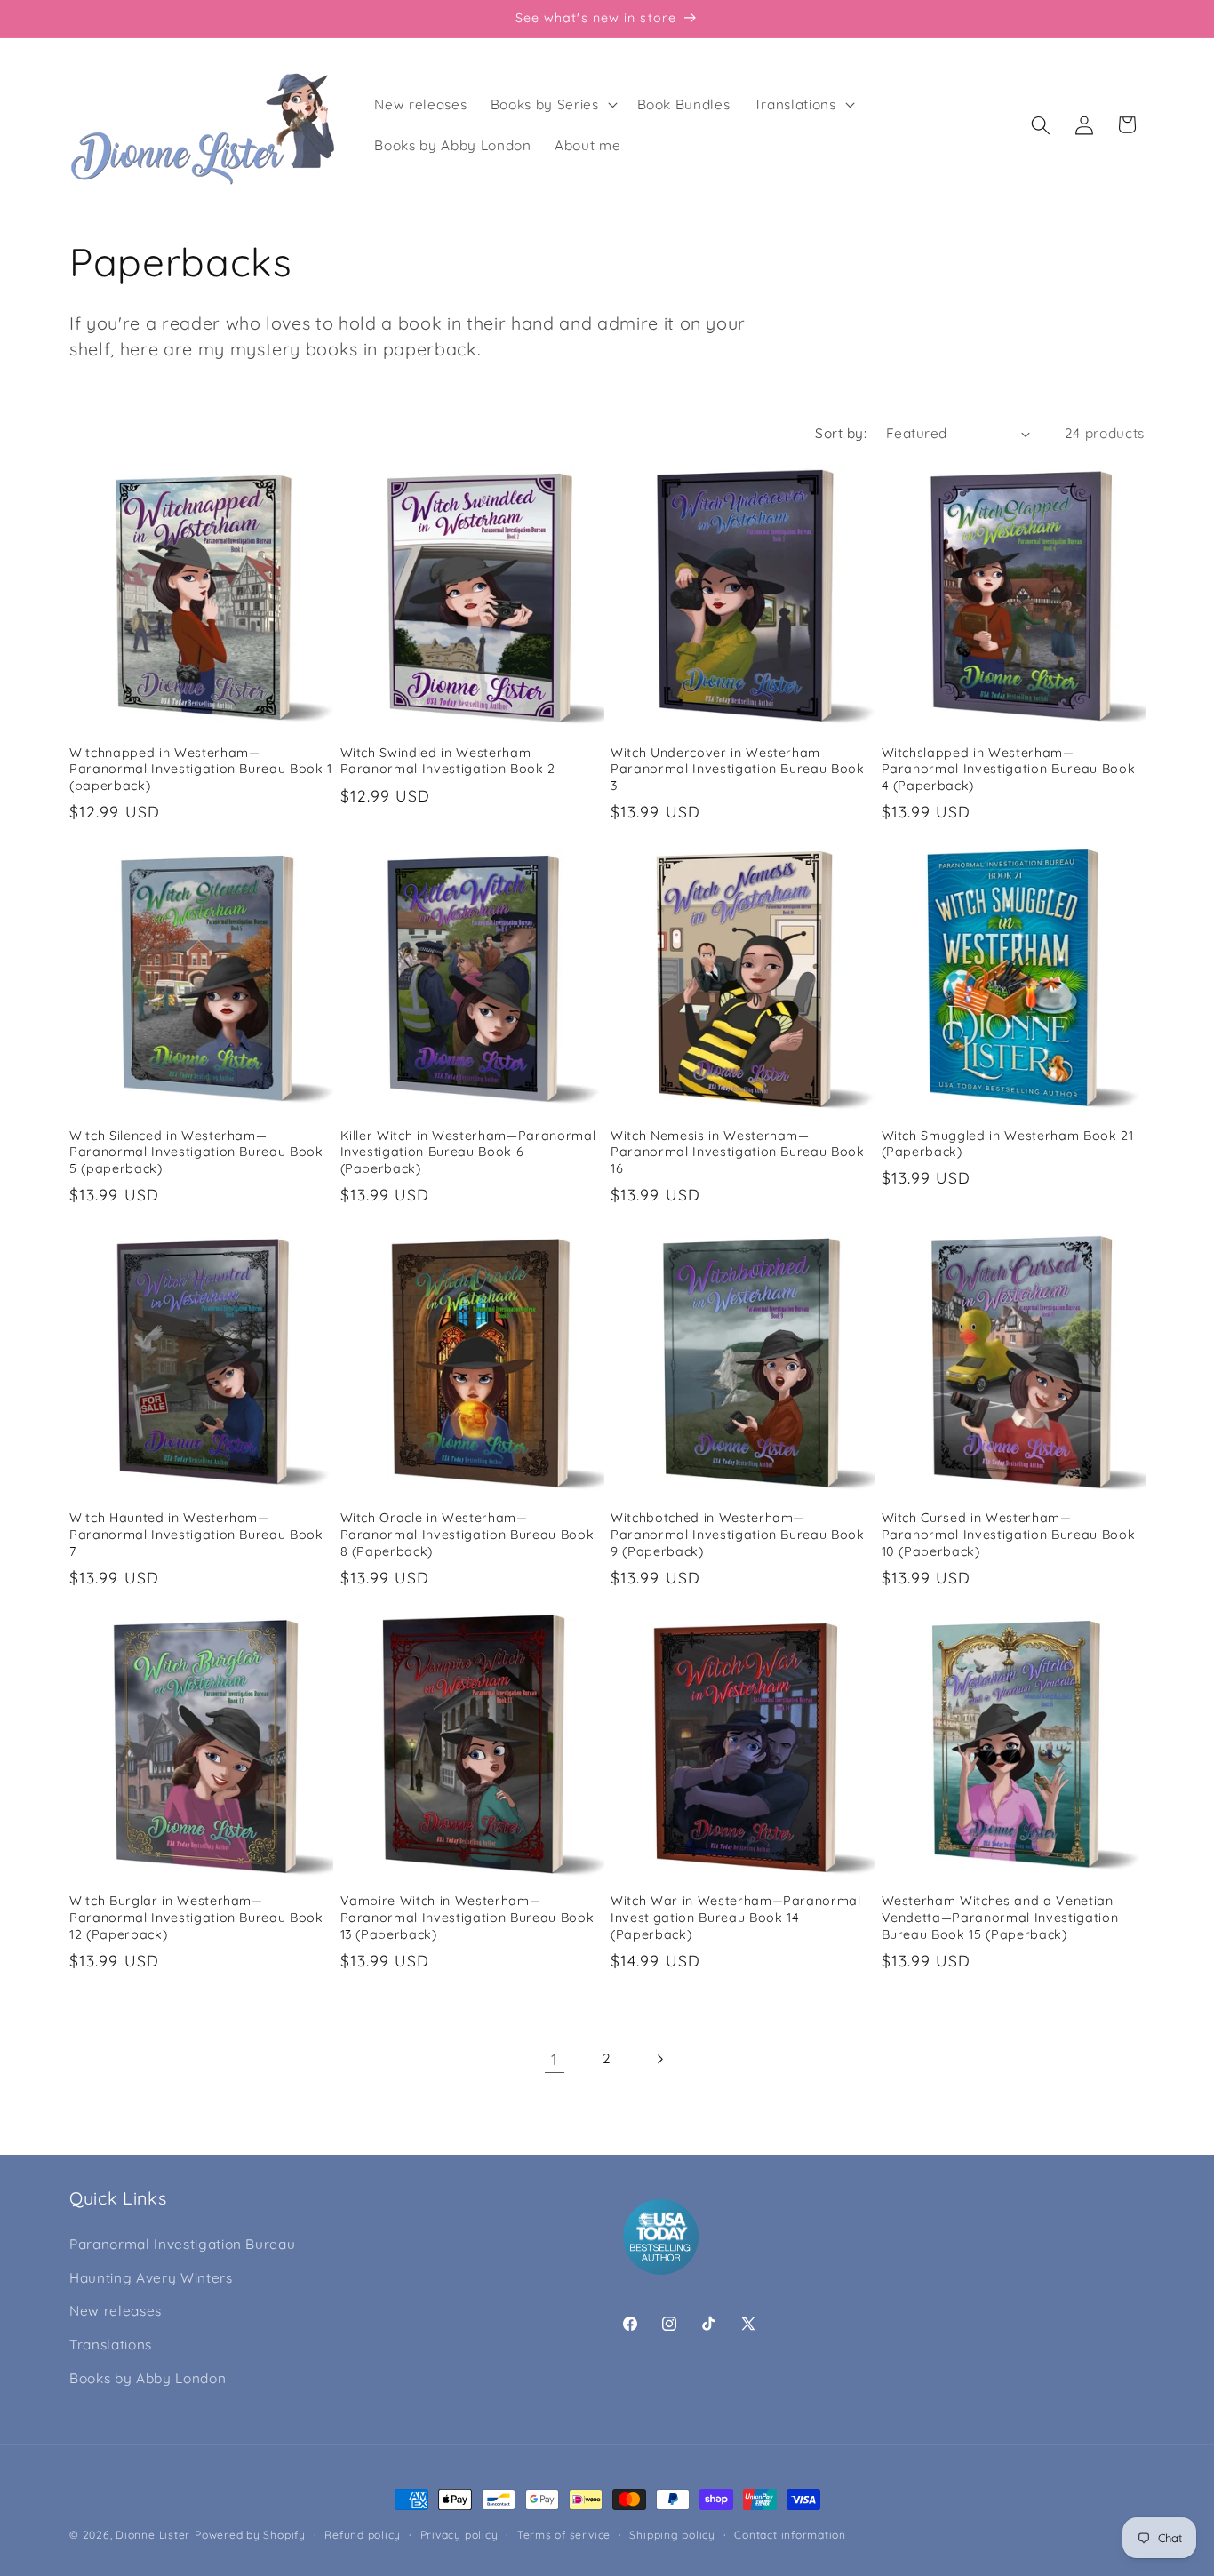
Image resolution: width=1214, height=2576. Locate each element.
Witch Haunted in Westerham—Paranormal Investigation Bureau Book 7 (196, 1534)
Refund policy (363, 2535)
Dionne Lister (153, 2535)
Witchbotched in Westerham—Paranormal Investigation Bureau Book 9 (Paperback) (738, 1534)
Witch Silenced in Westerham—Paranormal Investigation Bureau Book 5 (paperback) (196, 1152)
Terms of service (564, 2535)
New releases (116, 2311)
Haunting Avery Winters (151, 2278)
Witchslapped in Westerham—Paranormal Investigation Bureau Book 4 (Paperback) (1009, 769)
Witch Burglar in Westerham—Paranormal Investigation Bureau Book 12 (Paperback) (196, 1917)
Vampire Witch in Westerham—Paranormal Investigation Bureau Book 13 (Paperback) (467, 1917)
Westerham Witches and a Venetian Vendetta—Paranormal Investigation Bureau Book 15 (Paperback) (1000, 1917)
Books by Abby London (148, 2378)
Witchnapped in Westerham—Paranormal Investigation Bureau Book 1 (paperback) (201, 769)
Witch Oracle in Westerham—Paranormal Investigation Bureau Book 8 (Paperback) (467, 1534)
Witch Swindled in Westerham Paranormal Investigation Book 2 (448, 761)
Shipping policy (672, 2535)
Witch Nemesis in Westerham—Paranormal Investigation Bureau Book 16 (738, 1152)
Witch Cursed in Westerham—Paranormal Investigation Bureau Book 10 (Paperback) (1009, 1534)
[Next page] (659, 2059)
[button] (552, 105)
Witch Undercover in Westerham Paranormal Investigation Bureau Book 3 (738, 769)
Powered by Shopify (250, 2535)
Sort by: (841, 433)
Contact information (790, 2535)
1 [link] (555, 2059)
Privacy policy (459, 2535)
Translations (111, 2345)
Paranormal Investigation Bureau (182, 2244)
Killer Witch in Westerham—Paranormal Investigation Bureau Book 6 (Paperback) (468, 1152)
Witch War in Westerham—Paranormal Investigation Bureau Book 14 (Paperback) (736, 1917)
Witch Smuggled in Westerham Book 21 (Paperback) (1008, 1144)
